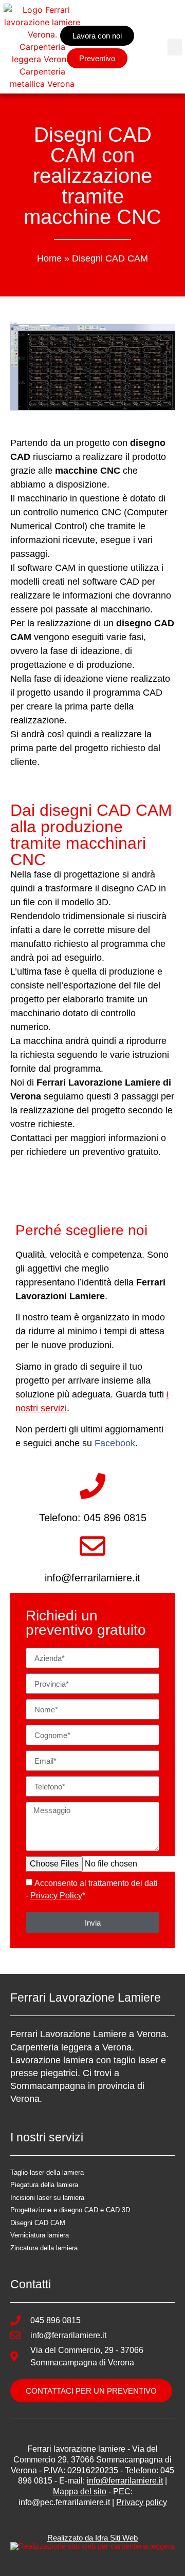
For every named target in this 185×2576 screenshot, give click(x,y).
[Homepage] (42, 47)
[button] (175, 47)
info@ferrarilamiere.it (92, 1578)
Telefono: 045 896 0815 (93, 1518)
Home (49, 258)
